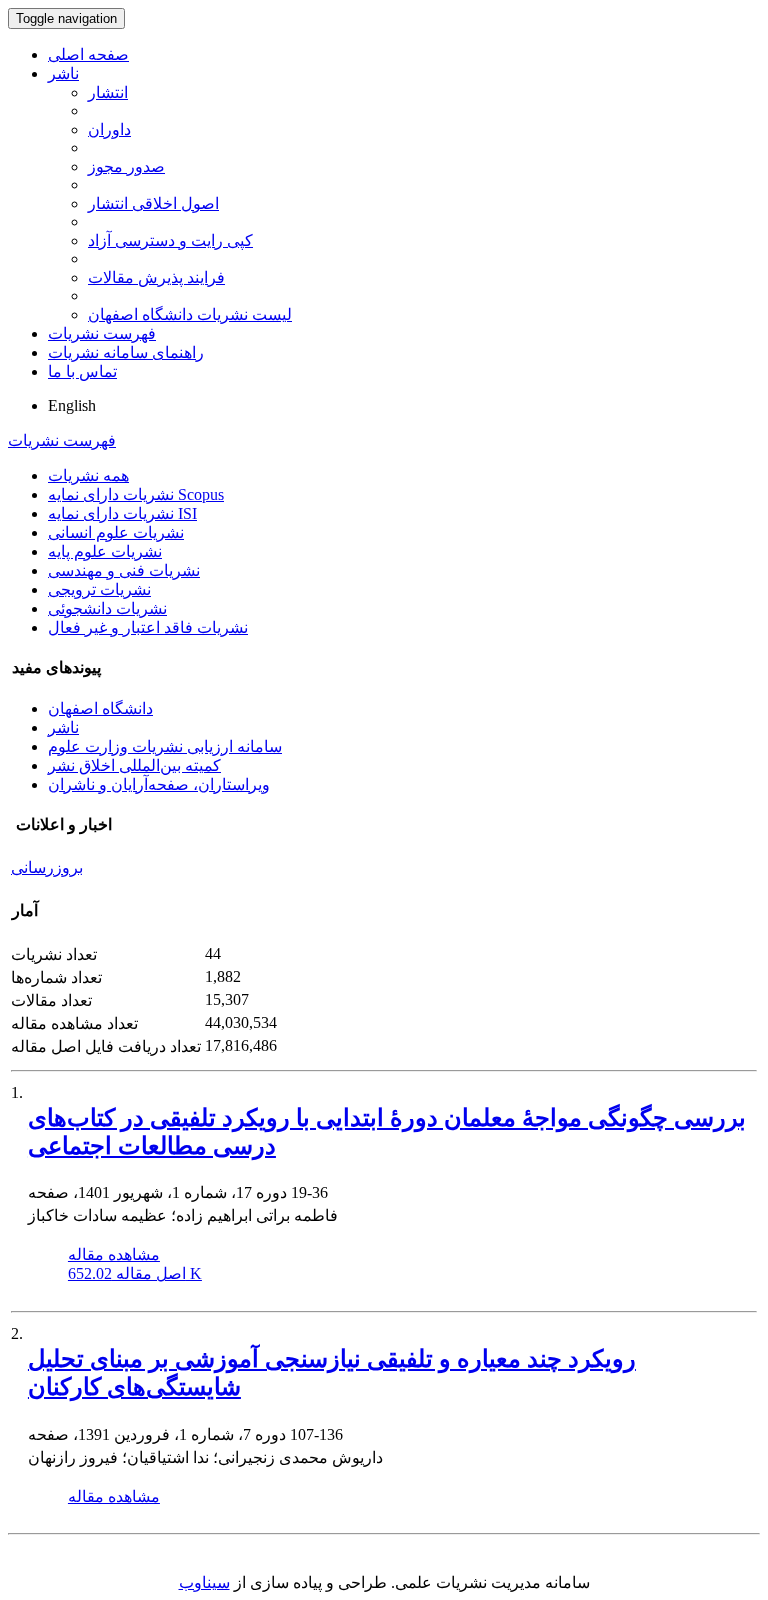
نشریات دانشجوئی (107, 608)
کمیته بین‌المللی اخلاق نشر (134, 765)
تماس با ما (82, 371)
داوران (109, 129)
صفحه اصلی (88, 54)
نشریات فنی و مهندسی (124, 570)
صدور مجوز (126, 166)
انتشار (108, 92)
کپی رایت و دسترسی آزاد (170, 240)
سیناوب (204, 1582)
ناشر (63, 73)
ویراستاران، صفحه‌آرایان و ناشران (159, 784)
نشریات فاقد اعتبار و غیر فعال (148, 627)
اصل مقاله (135, 1273)
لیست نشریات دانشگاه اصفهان (190, 314)
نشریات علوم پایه (105, 551)
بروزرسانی (47, 867)
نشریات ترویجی (99, 589)
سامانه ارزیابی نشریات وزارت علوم (165, 746)
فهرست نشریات (102, 333)
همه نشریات (88, 475)
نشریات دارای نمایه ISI (122, 513)
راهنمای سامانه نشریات (126, 352)
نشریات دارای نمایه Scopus (136, 494)
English (72, 405)
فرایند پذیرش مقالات (156, 277)
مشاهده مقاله (114, 1254)
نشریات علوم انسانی (116, 532)
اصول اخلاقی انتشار (153, 203)
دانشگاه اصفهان (100, 708)
